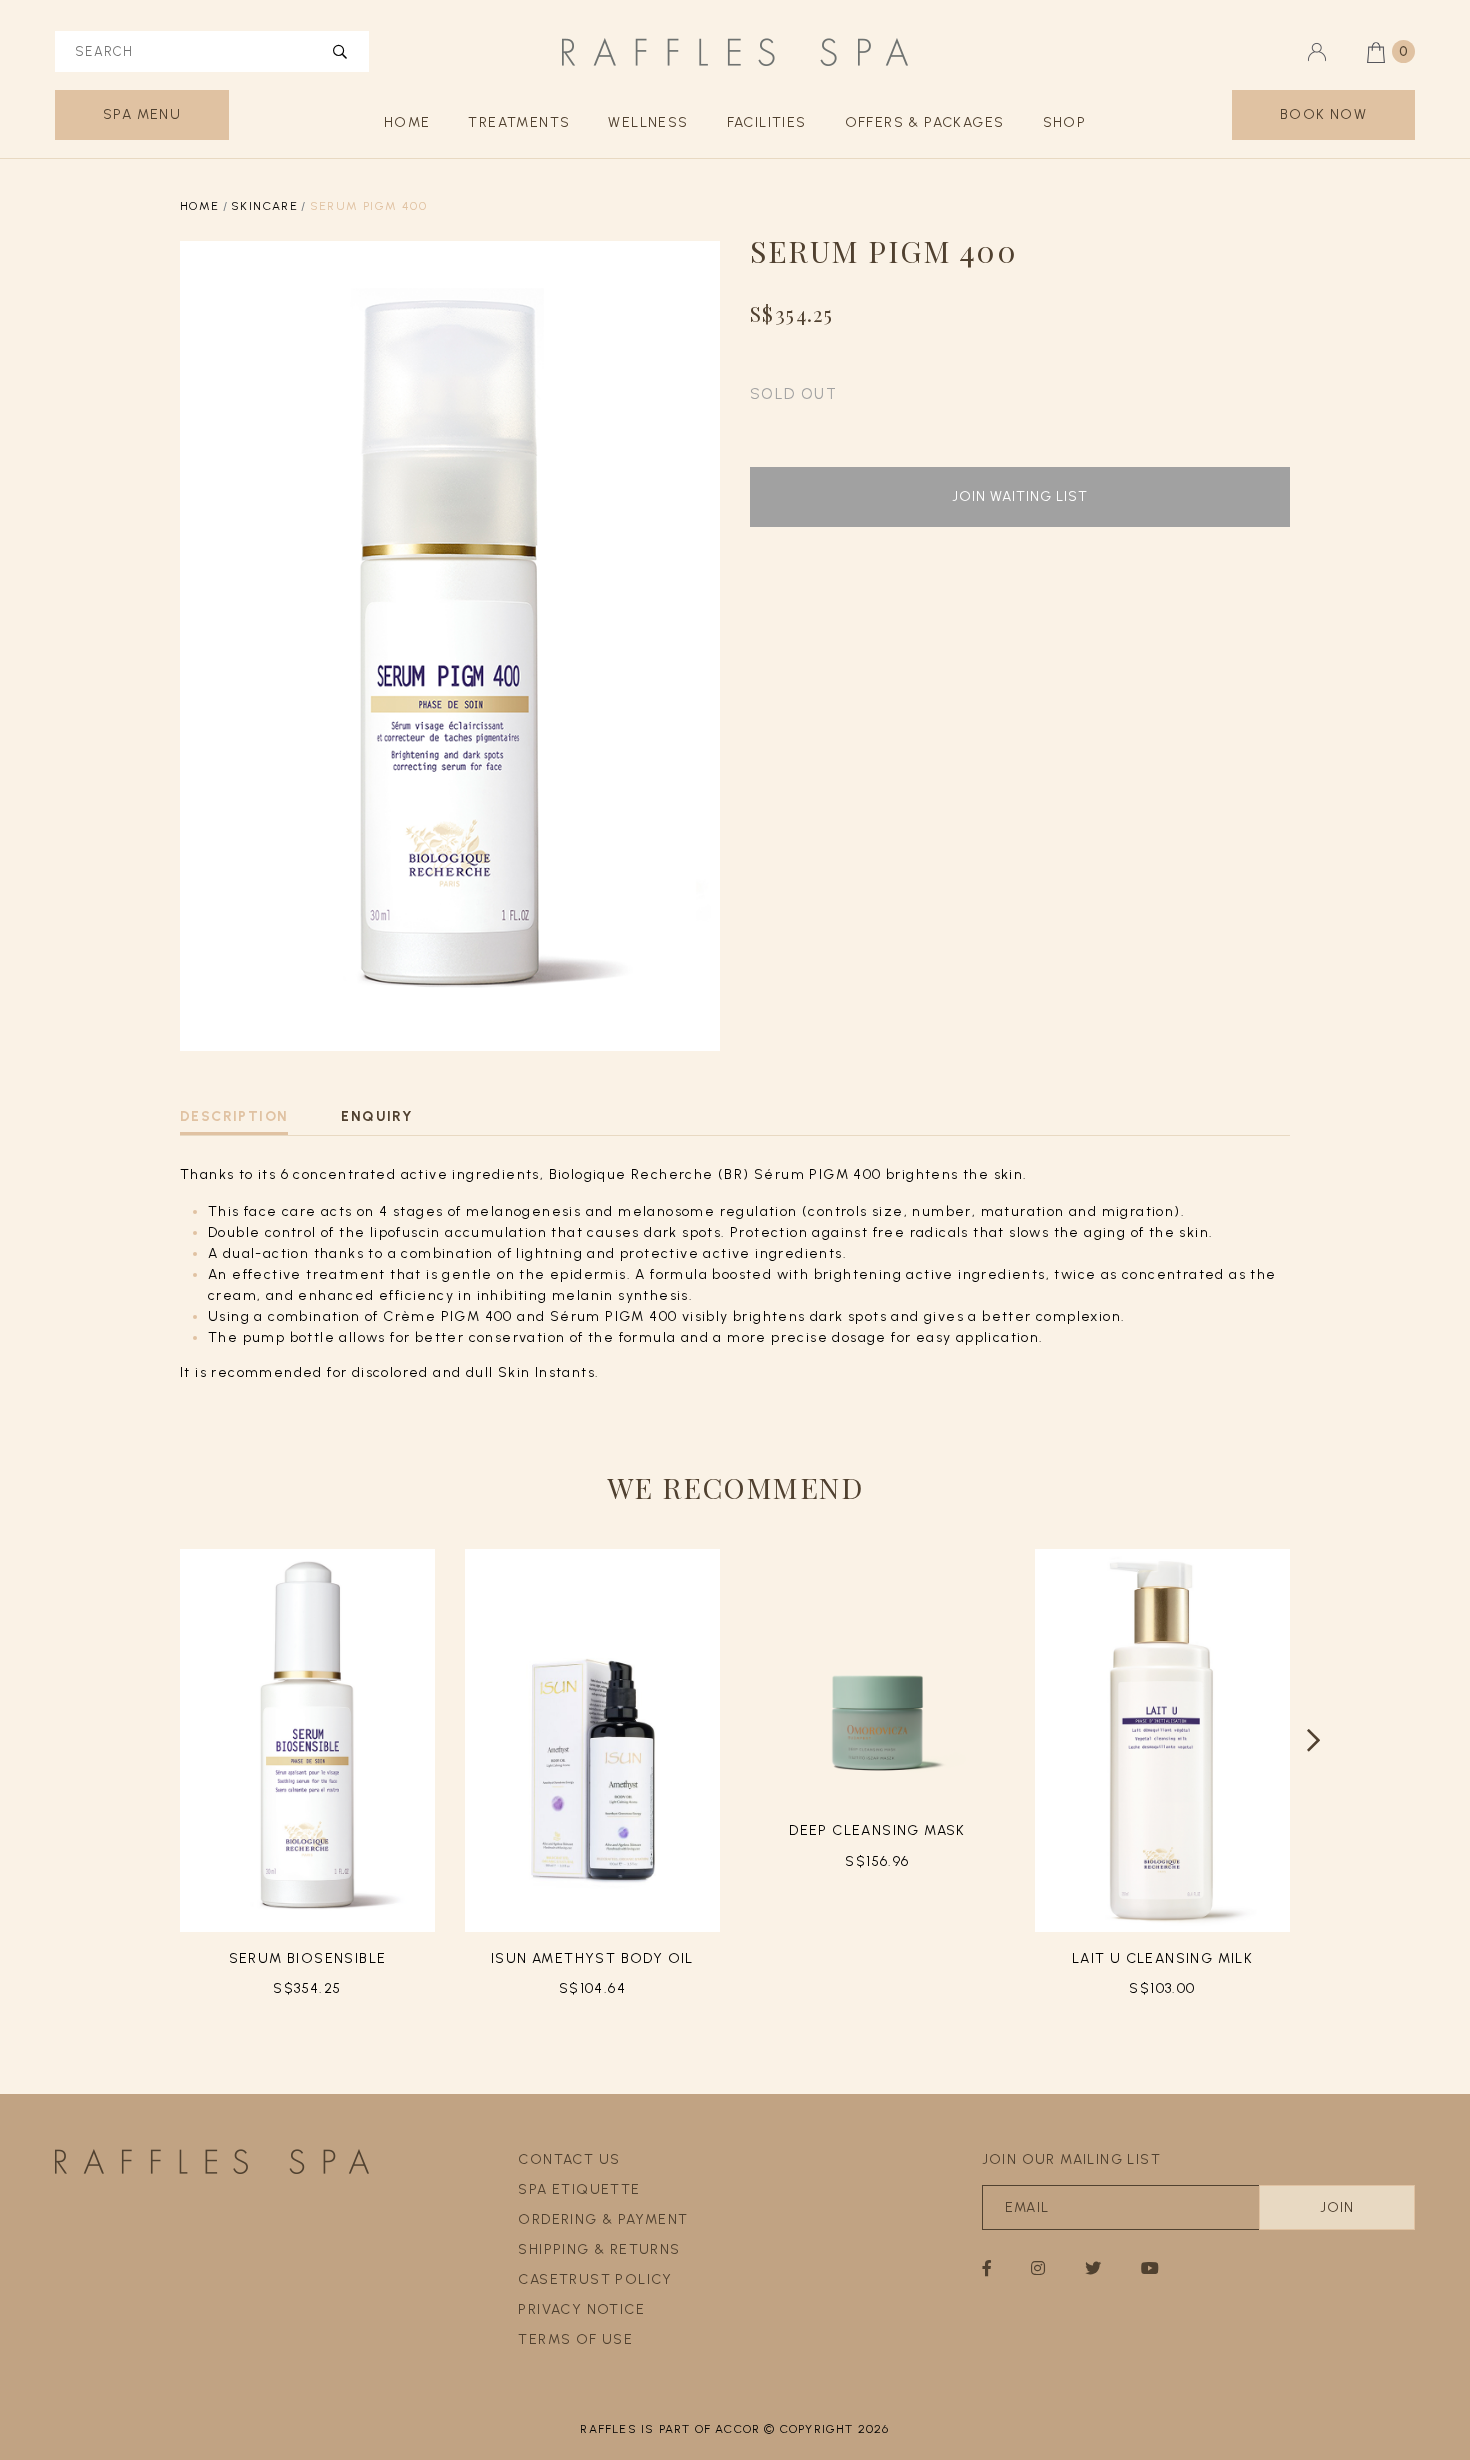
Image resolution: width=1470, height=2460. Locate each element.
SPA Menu (142, 114)
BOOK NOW (1323, 114)
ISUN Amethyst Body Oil (592, 1958)
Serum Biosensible (308, 1958)
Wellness (648, 122)
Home (407, 122)
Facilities (767, 122)
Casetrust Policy (595, 2279)
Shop (1065, 122)
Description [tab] (234, 1116)
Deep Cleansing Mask (877, 1830)
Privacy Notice (581, 2309)
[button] (1313, 1740)
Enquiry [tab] (376, 1116)
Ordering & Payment (603, 2219)
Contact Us (569, 2159)
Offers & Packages (925, 122)
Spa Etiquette (579, 2189)
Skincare (264, 206)
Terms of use (575, 2339)
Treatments (519, 122)
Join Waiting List (1020, 496)
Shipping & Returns (599, 2249)
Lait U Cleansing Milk (1162, 1958)
